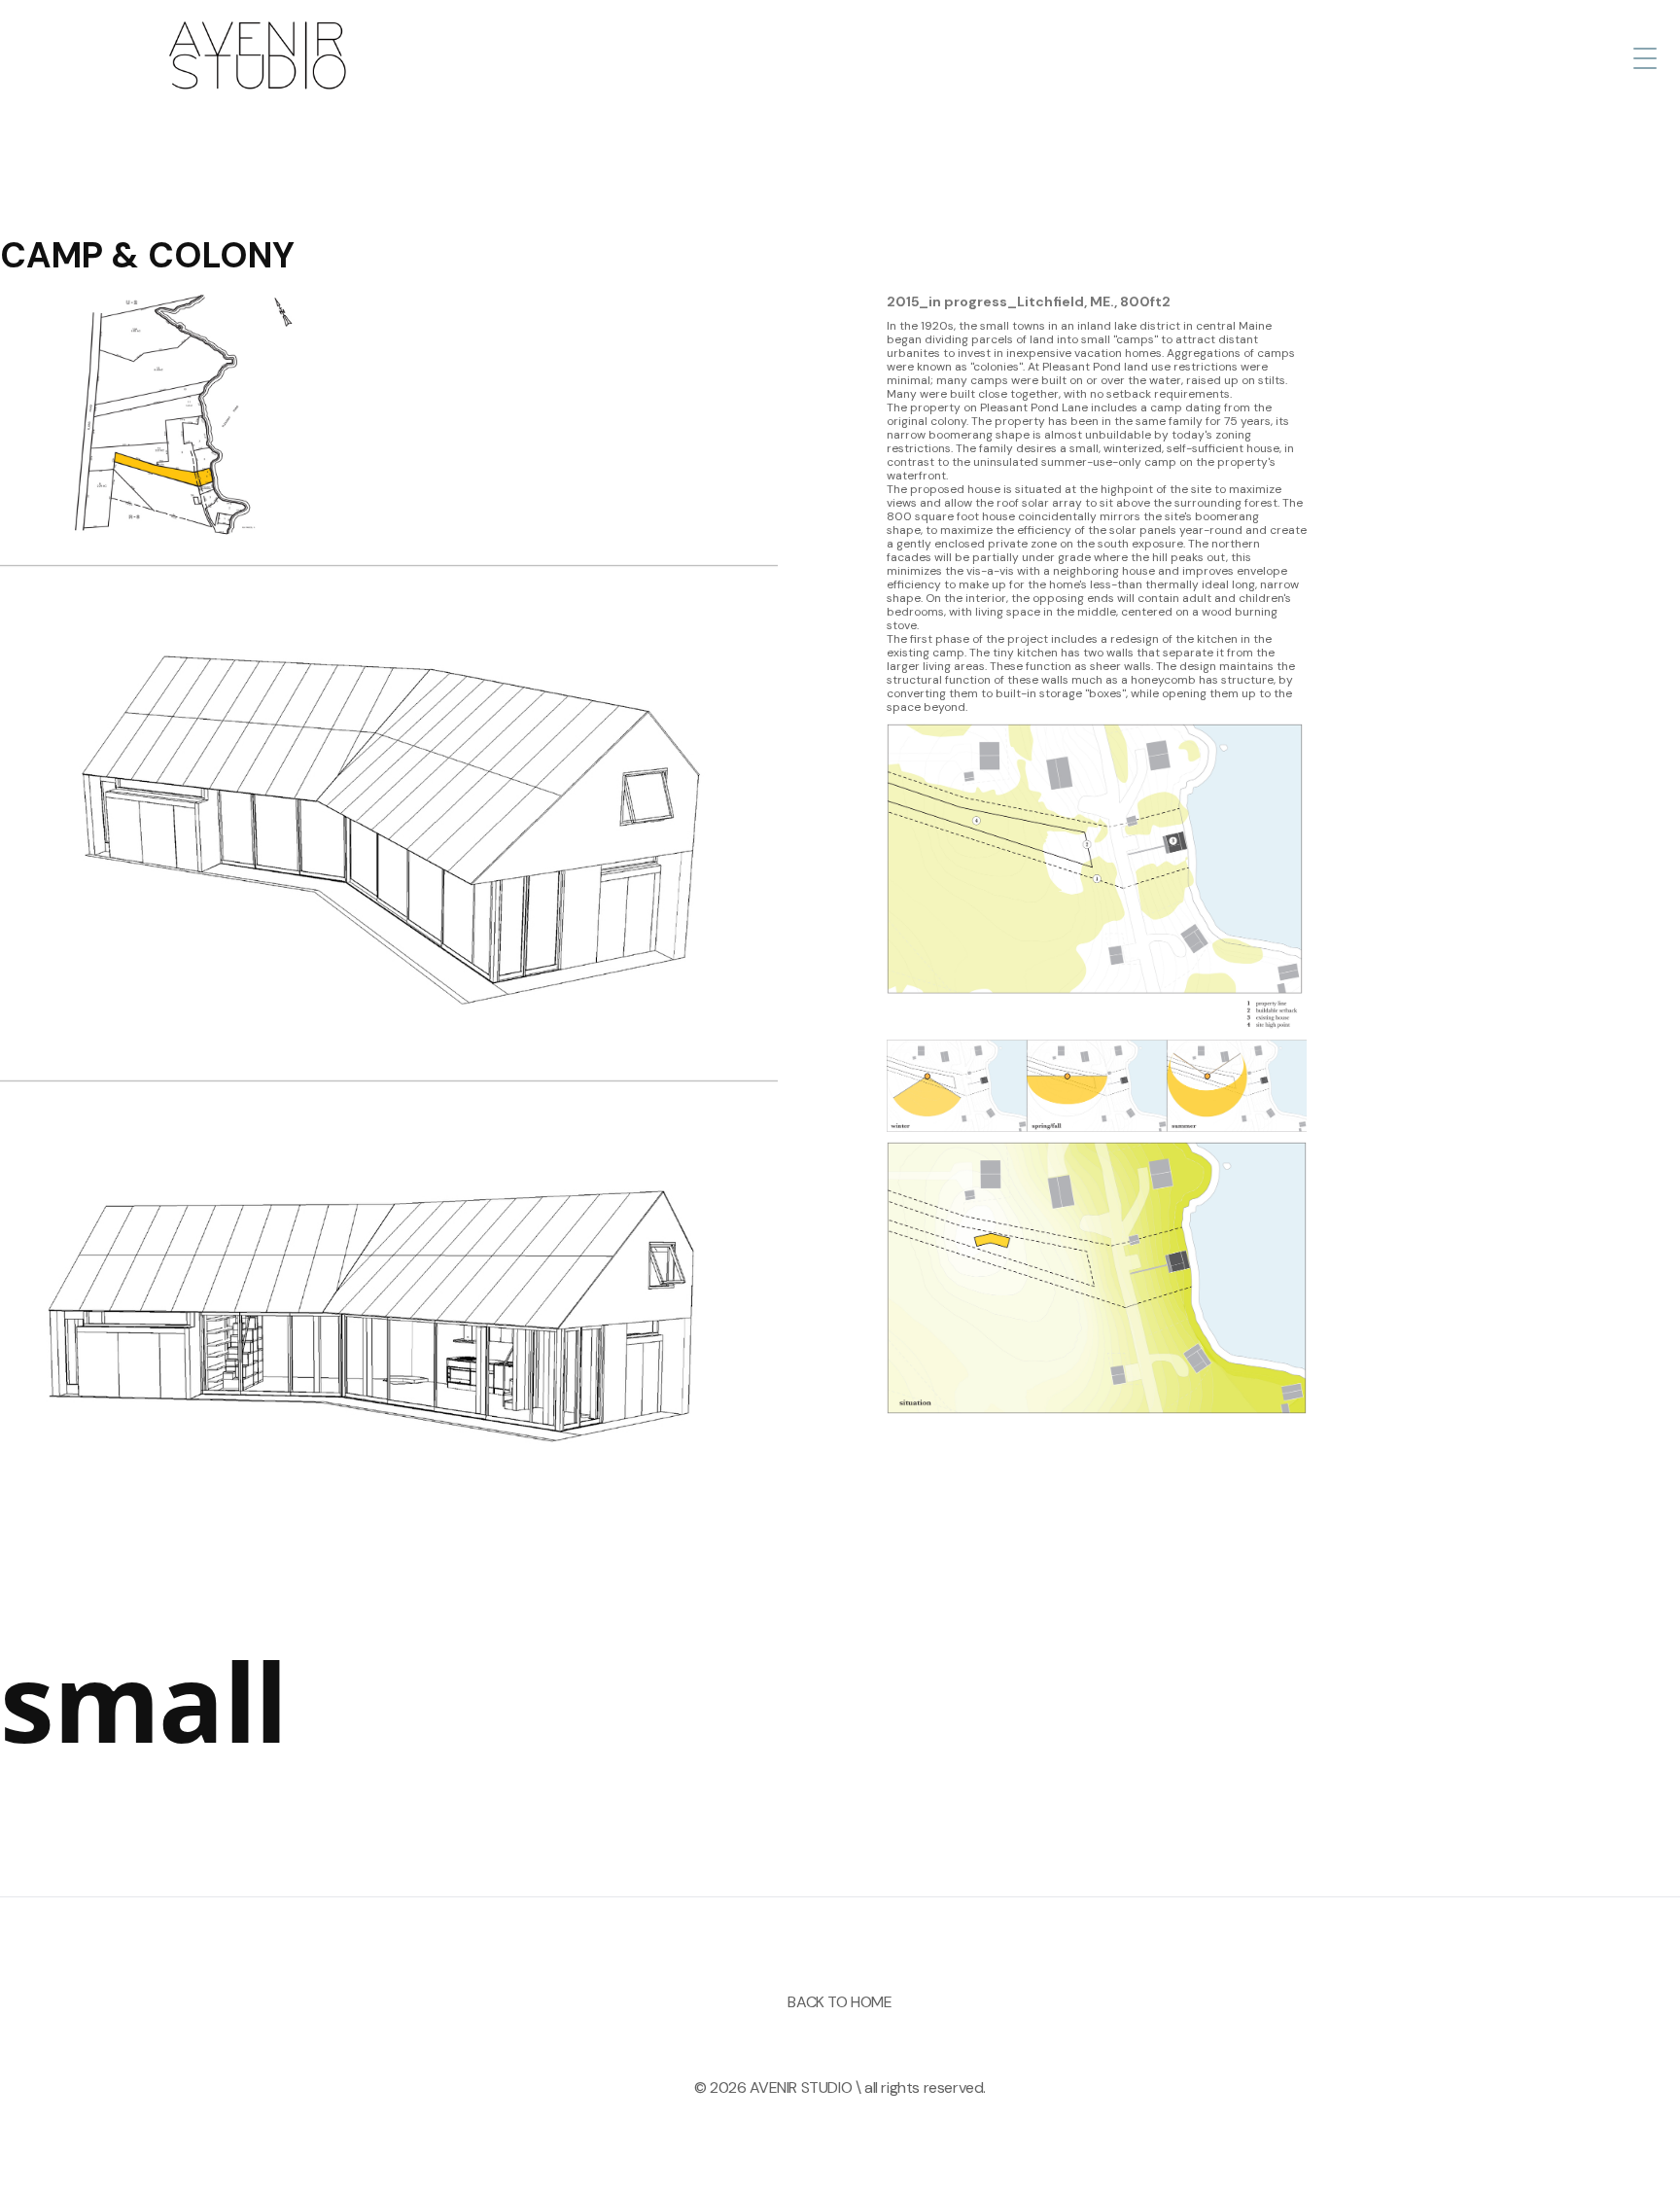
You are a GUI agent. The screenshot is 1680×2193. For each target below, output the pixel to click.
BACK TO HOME (840, 2002)
